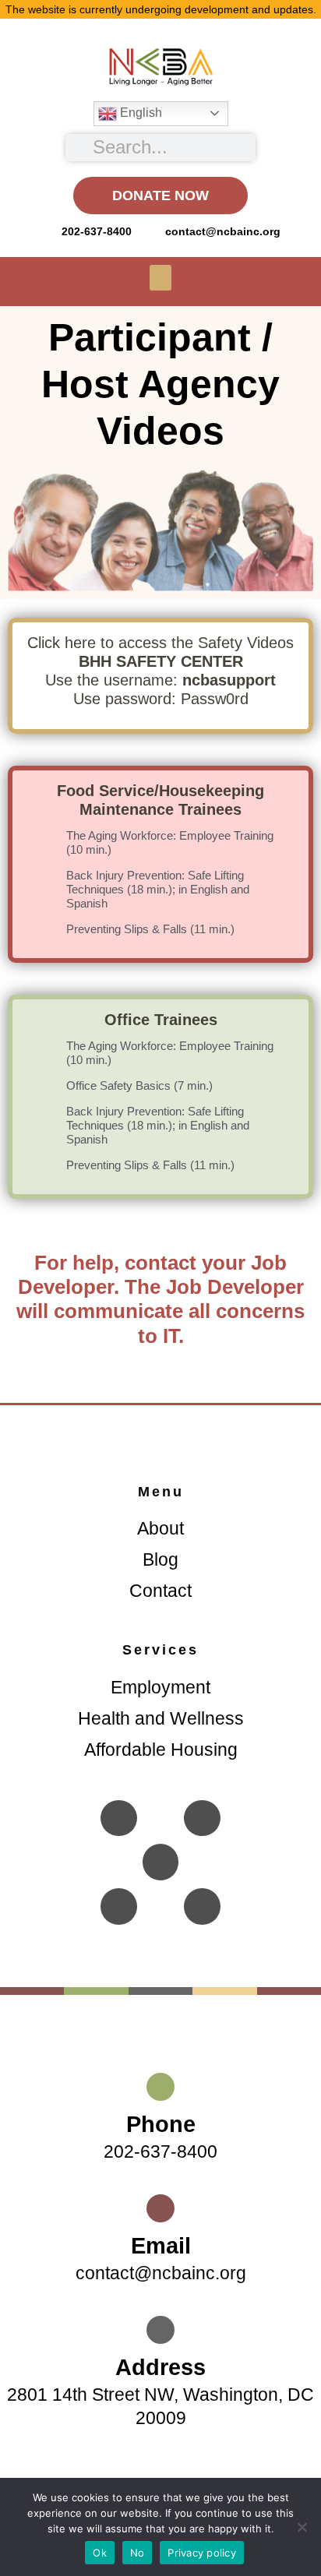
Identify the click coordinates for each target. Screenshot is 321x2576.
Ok (100, 2553)
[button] (160, 278)
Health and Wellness (161, 1718)
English (139, 113)
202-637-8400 (160, 2151)
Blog (160, 1559)
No (138, 2553)
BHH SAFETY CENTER (161, 661)
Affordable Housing (161, 1750)
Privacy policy (202, 2553)
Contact (160, 1591)
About (160, 1528)
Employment (160, 1687)
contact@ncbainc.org (161, 2273)
